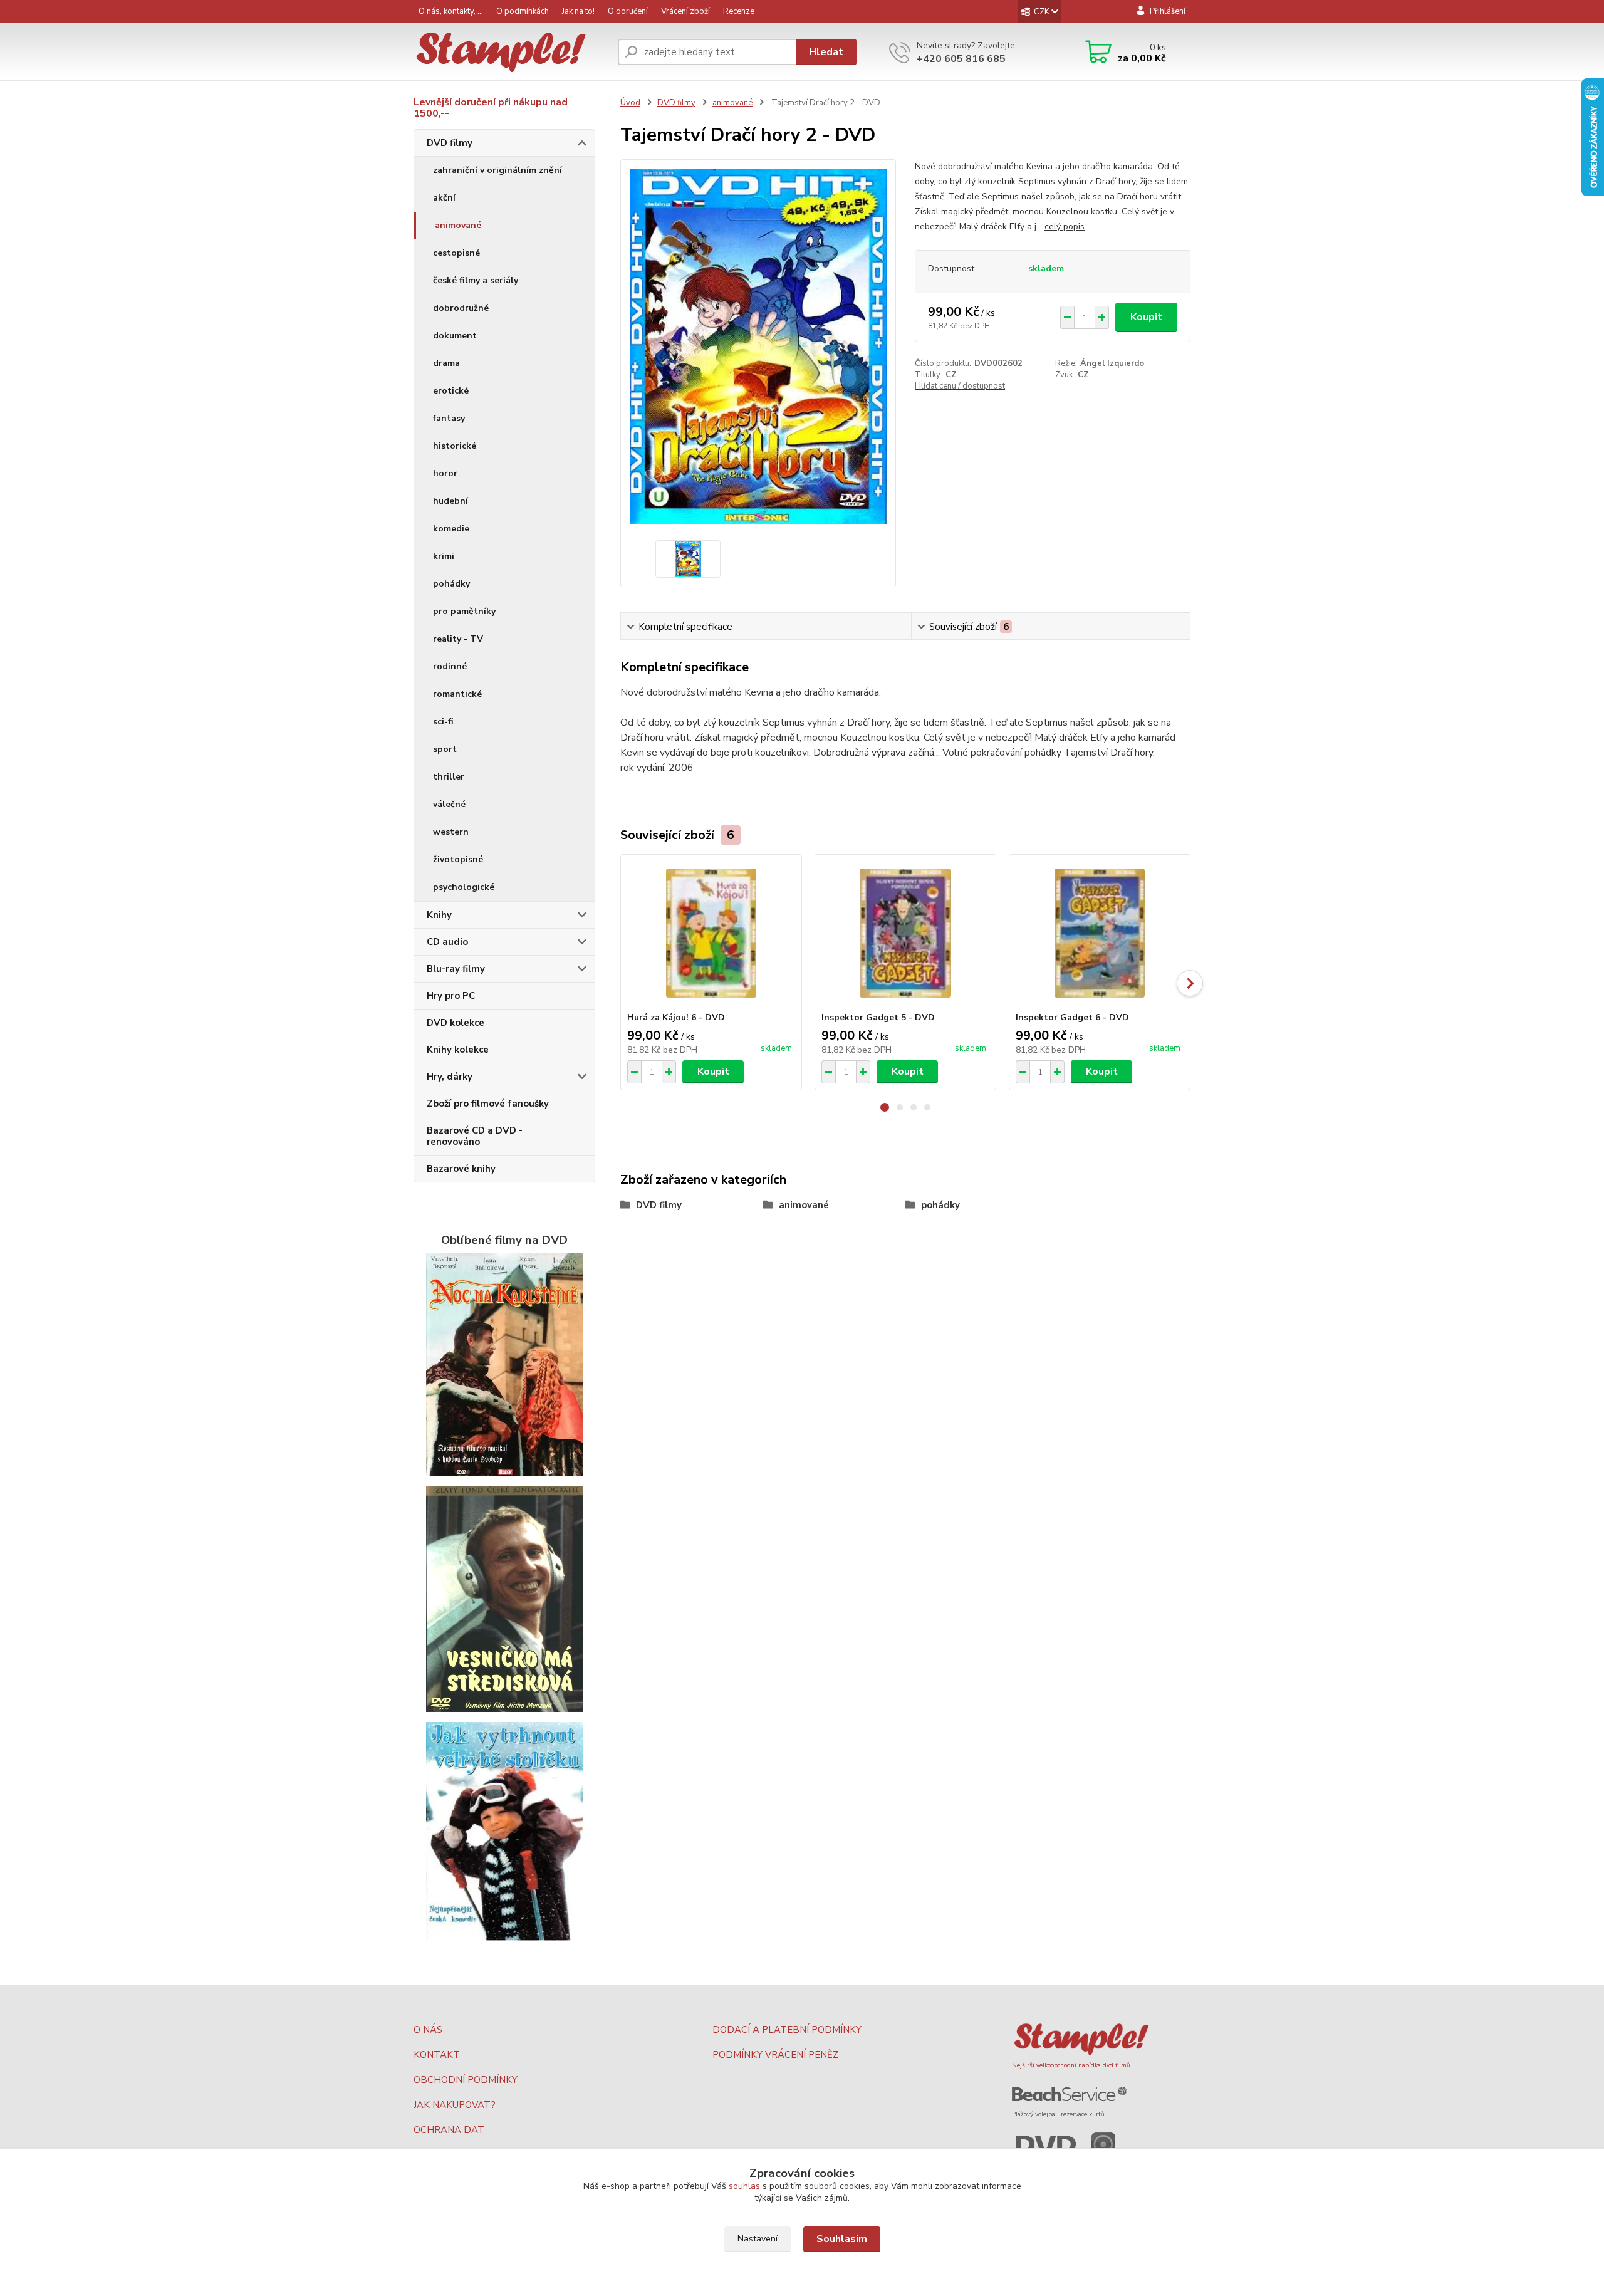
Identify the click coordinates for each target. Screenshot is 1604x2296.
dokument (455, 336)
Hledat (826, 52)
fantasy (449, 418)
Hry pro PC (451, 996)
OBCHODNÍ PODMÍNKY (466, 2080)
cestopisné (456, 253)
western (451, 832)
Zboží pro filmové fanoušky (488, 1104)
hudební (450, 501)
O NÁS (428, 2030)
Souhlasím (842, 2239)
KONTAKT (437, 2055)
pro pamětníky (464, 611)
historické (455, 446)
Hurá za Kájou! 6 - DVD (676, 1017)
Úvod (630, 103)
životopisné (458, 859)
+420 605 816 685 (961, 59)
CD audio (447, 942)
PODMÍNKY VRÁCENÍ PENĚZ (775, 2055)
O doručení (628, 11)
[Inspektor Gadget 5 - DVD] (905, 933)
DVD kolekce (456, 1023)
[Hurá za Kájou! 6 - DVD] (711, 933)
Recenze (739, 11)
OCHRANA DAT (449, 2130)
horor (445, 473)
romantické (457, 694)
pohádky (451, 584)
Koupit (1146, 317)
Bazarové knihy (461, 1169)
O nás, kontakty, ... (451, 11)
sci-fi (443, 722)
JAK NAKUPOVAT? (455, 2105)
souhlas (744, 2186)
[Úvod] (511, 52)
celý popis (1065, 227)
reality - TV (458, 639)
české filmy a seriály (476, 280)
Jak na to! (578, 11)
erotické (451, 391)
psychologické (464, 887)
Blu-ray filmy (456, 969)
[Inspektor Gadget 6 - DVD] (1100, 933)
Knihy (439, 915)
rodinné (450, 666)
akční (444, 198)
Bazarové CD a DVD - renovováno (475, 1136)
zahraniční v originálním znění (497, 170)
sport (445, 749)
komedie (451, 529)
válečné (449, 804)
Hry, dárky (450, 1077)
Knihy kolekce (458, 1050)
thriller (449, 777)
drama (446, 363)
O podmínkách (523, 11)
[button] (885, 1107)
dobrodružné (461, 308)
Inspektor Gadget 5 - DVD (878, 1017)
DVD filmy (450, 143)
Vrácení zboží (685, 11)
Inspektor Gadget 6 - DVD (1072, 1017)
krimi (444, 556)
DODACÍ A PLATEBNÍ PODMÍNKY (787, 2030)
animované (458, 225)
